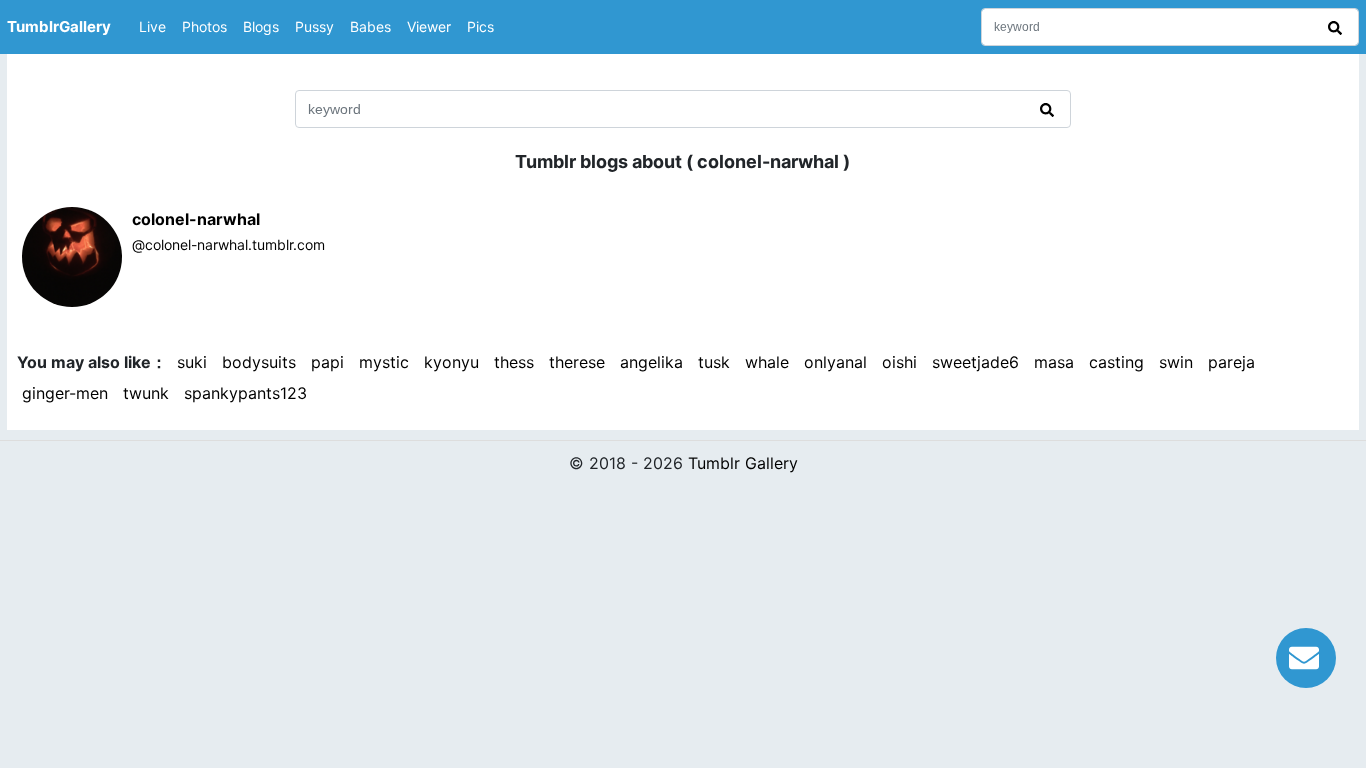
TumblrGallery (59, 26)
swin (1176, 362)
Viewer (429, 26)
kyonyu (451, 362)
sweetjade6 (975, 362)
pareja (1231, 362)
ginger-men (65, 393)
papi (327, 362)
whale (767, 362)
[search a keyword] (1337, 27)
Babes (370, 26)
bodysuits (259, 362)
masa (1054, 362)
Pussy (314, 26)
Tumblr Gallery (743, 463)
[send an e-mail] (1306, 655)
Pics (480, 26)
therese (577, 362)
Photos (204, 26)
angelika (651, 362)
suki (192, 362)
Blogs (261, 26)
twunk (146, 393)
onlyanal (835, 362)
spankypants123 (245, 393)
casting (1116, 362)
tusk (714, 362)
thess (514, 362)
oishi (899, 362)
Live (152, 26)
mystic (384, 362)
